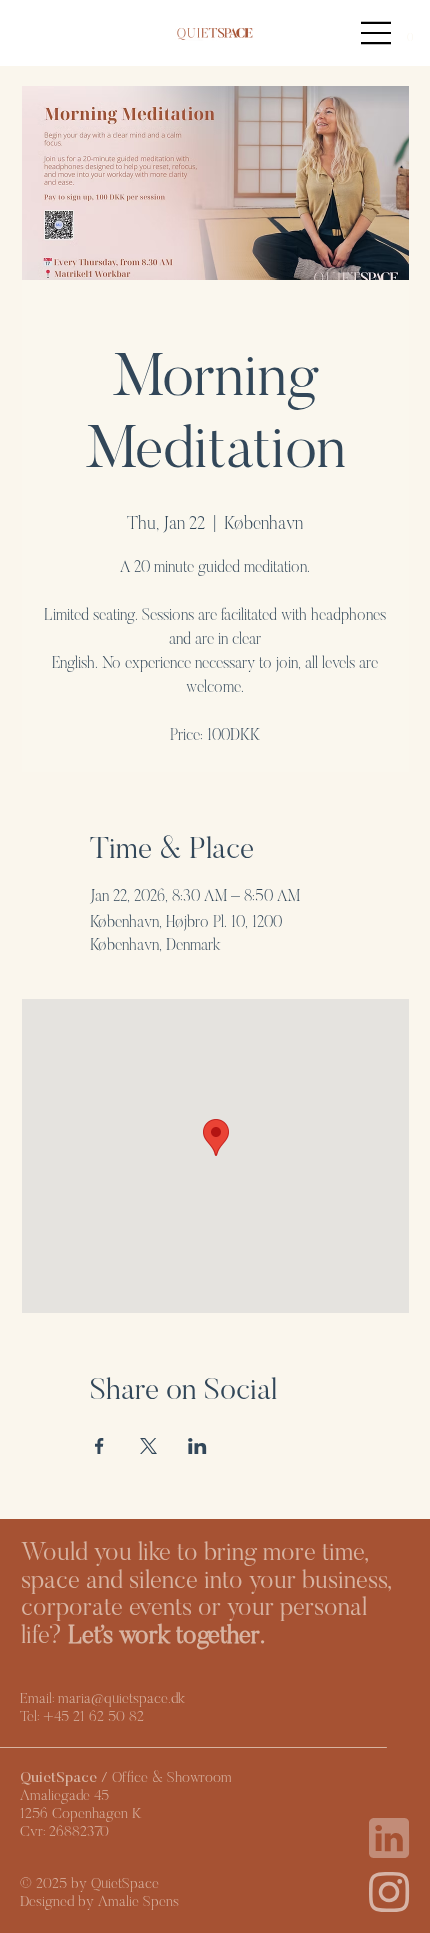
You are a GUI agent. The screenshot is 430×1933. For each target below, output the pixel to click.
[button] (409, 32)
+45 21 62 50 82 (93, 1717)
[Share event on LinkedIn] (197, 1446)
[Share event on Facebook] (99, 1446)
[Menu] (377, 33)
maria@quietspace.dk (121, 1699)
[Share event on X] (148, 1446)
